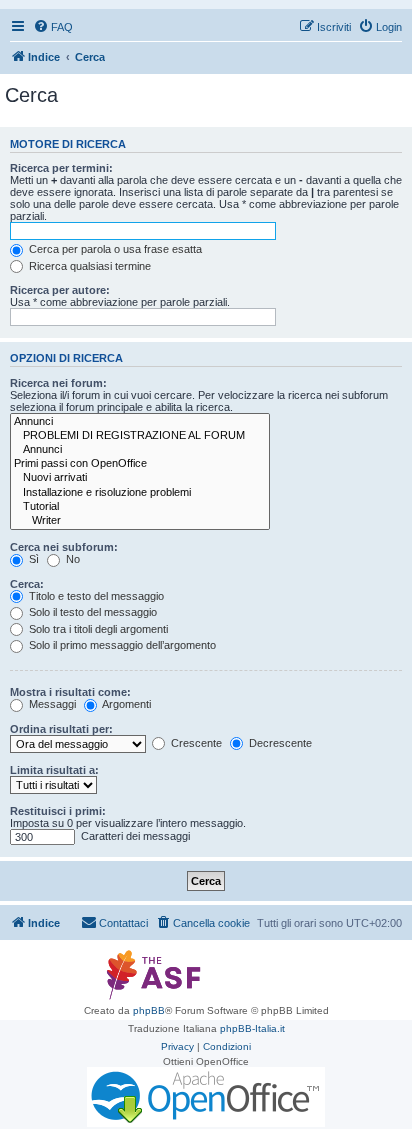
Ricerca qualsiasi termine (88, 266)
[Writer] (140, 521)
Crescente (195, 743)
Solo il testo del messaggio (91, 612)
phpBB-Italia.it (252, 1028)
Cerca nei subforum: (64, 547)
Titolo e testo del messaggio (95, 596)
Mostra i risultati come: (70, 692)
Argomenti (125, 704)
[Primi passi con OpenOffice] (140, 464)
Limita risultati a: (54, 770)
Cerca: (27, 584)
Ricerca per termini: (61, 168)
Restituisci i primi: (58, 811)
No (71, 559)
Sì (32, 559)
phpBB (149, 1010)
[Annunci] (140, 422)
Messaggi (51, 704)
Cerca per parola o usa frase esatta (114, 249)
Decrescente (279, 743)
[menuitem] (53, 27)
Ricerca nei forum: (58, 383)
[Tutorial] (140, 507)
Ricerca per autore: (60, 290)
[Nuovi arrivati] (140, 478)
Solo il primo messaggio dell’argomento (121, 645)
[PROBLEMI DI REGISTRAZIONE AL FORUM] (140, 436)
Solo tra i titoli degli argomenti (97, 629)
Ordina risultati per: (61, 729)
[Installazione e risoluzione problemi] (140, 493)
